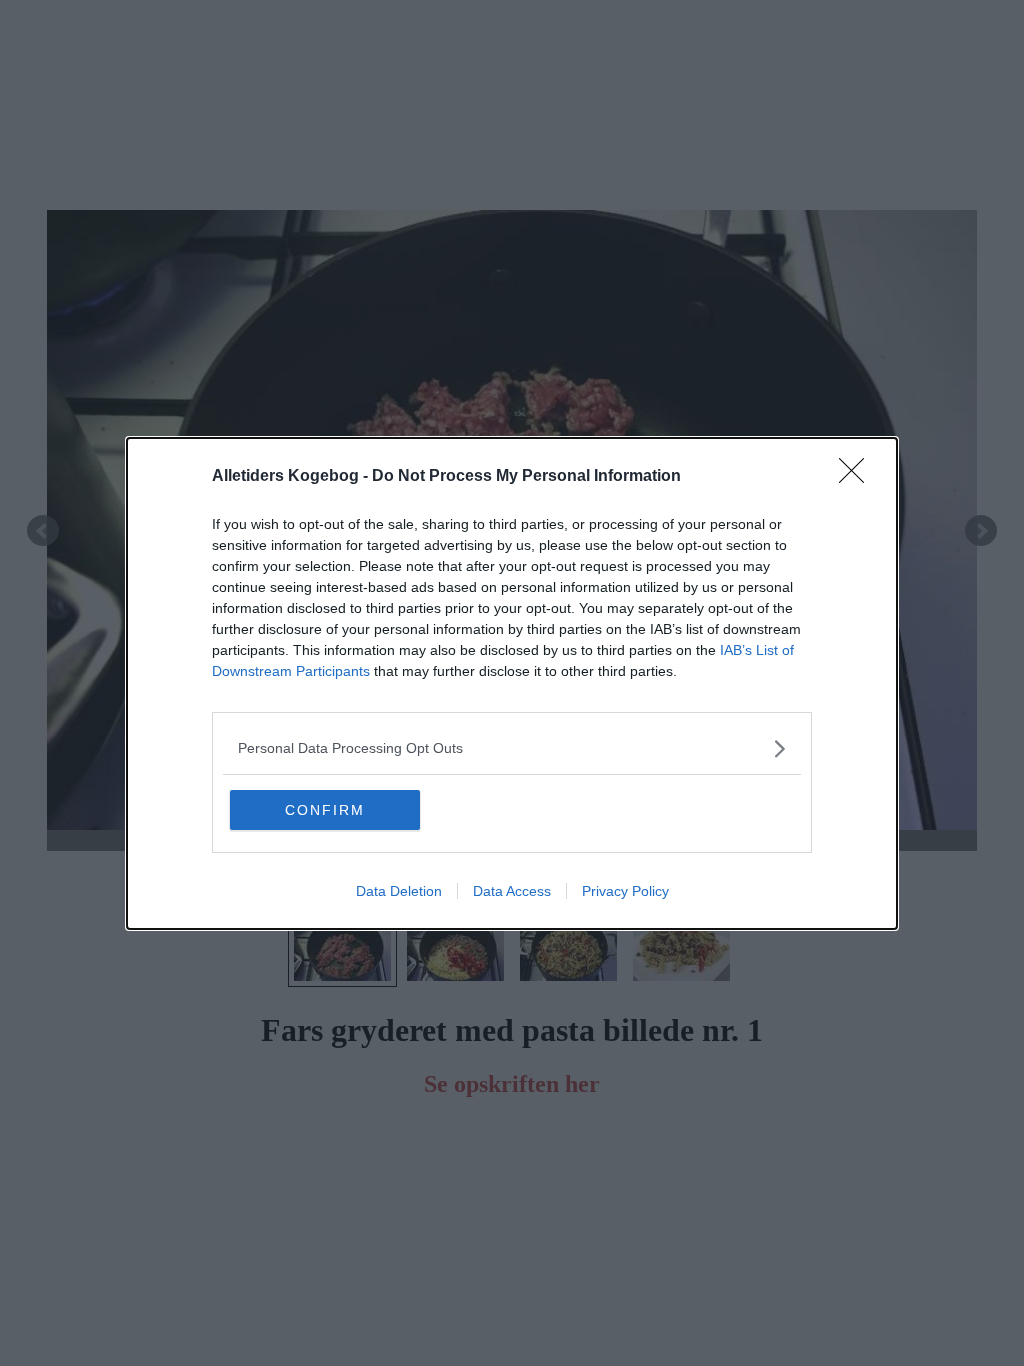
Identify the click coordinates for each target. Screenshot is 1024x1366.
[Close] (858, 477)
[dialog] (512, 683)
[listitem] (512, 748)
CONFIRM (325, 810)
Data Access (512, 891)
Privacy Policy (625, 891)
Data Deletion (399, 891)
